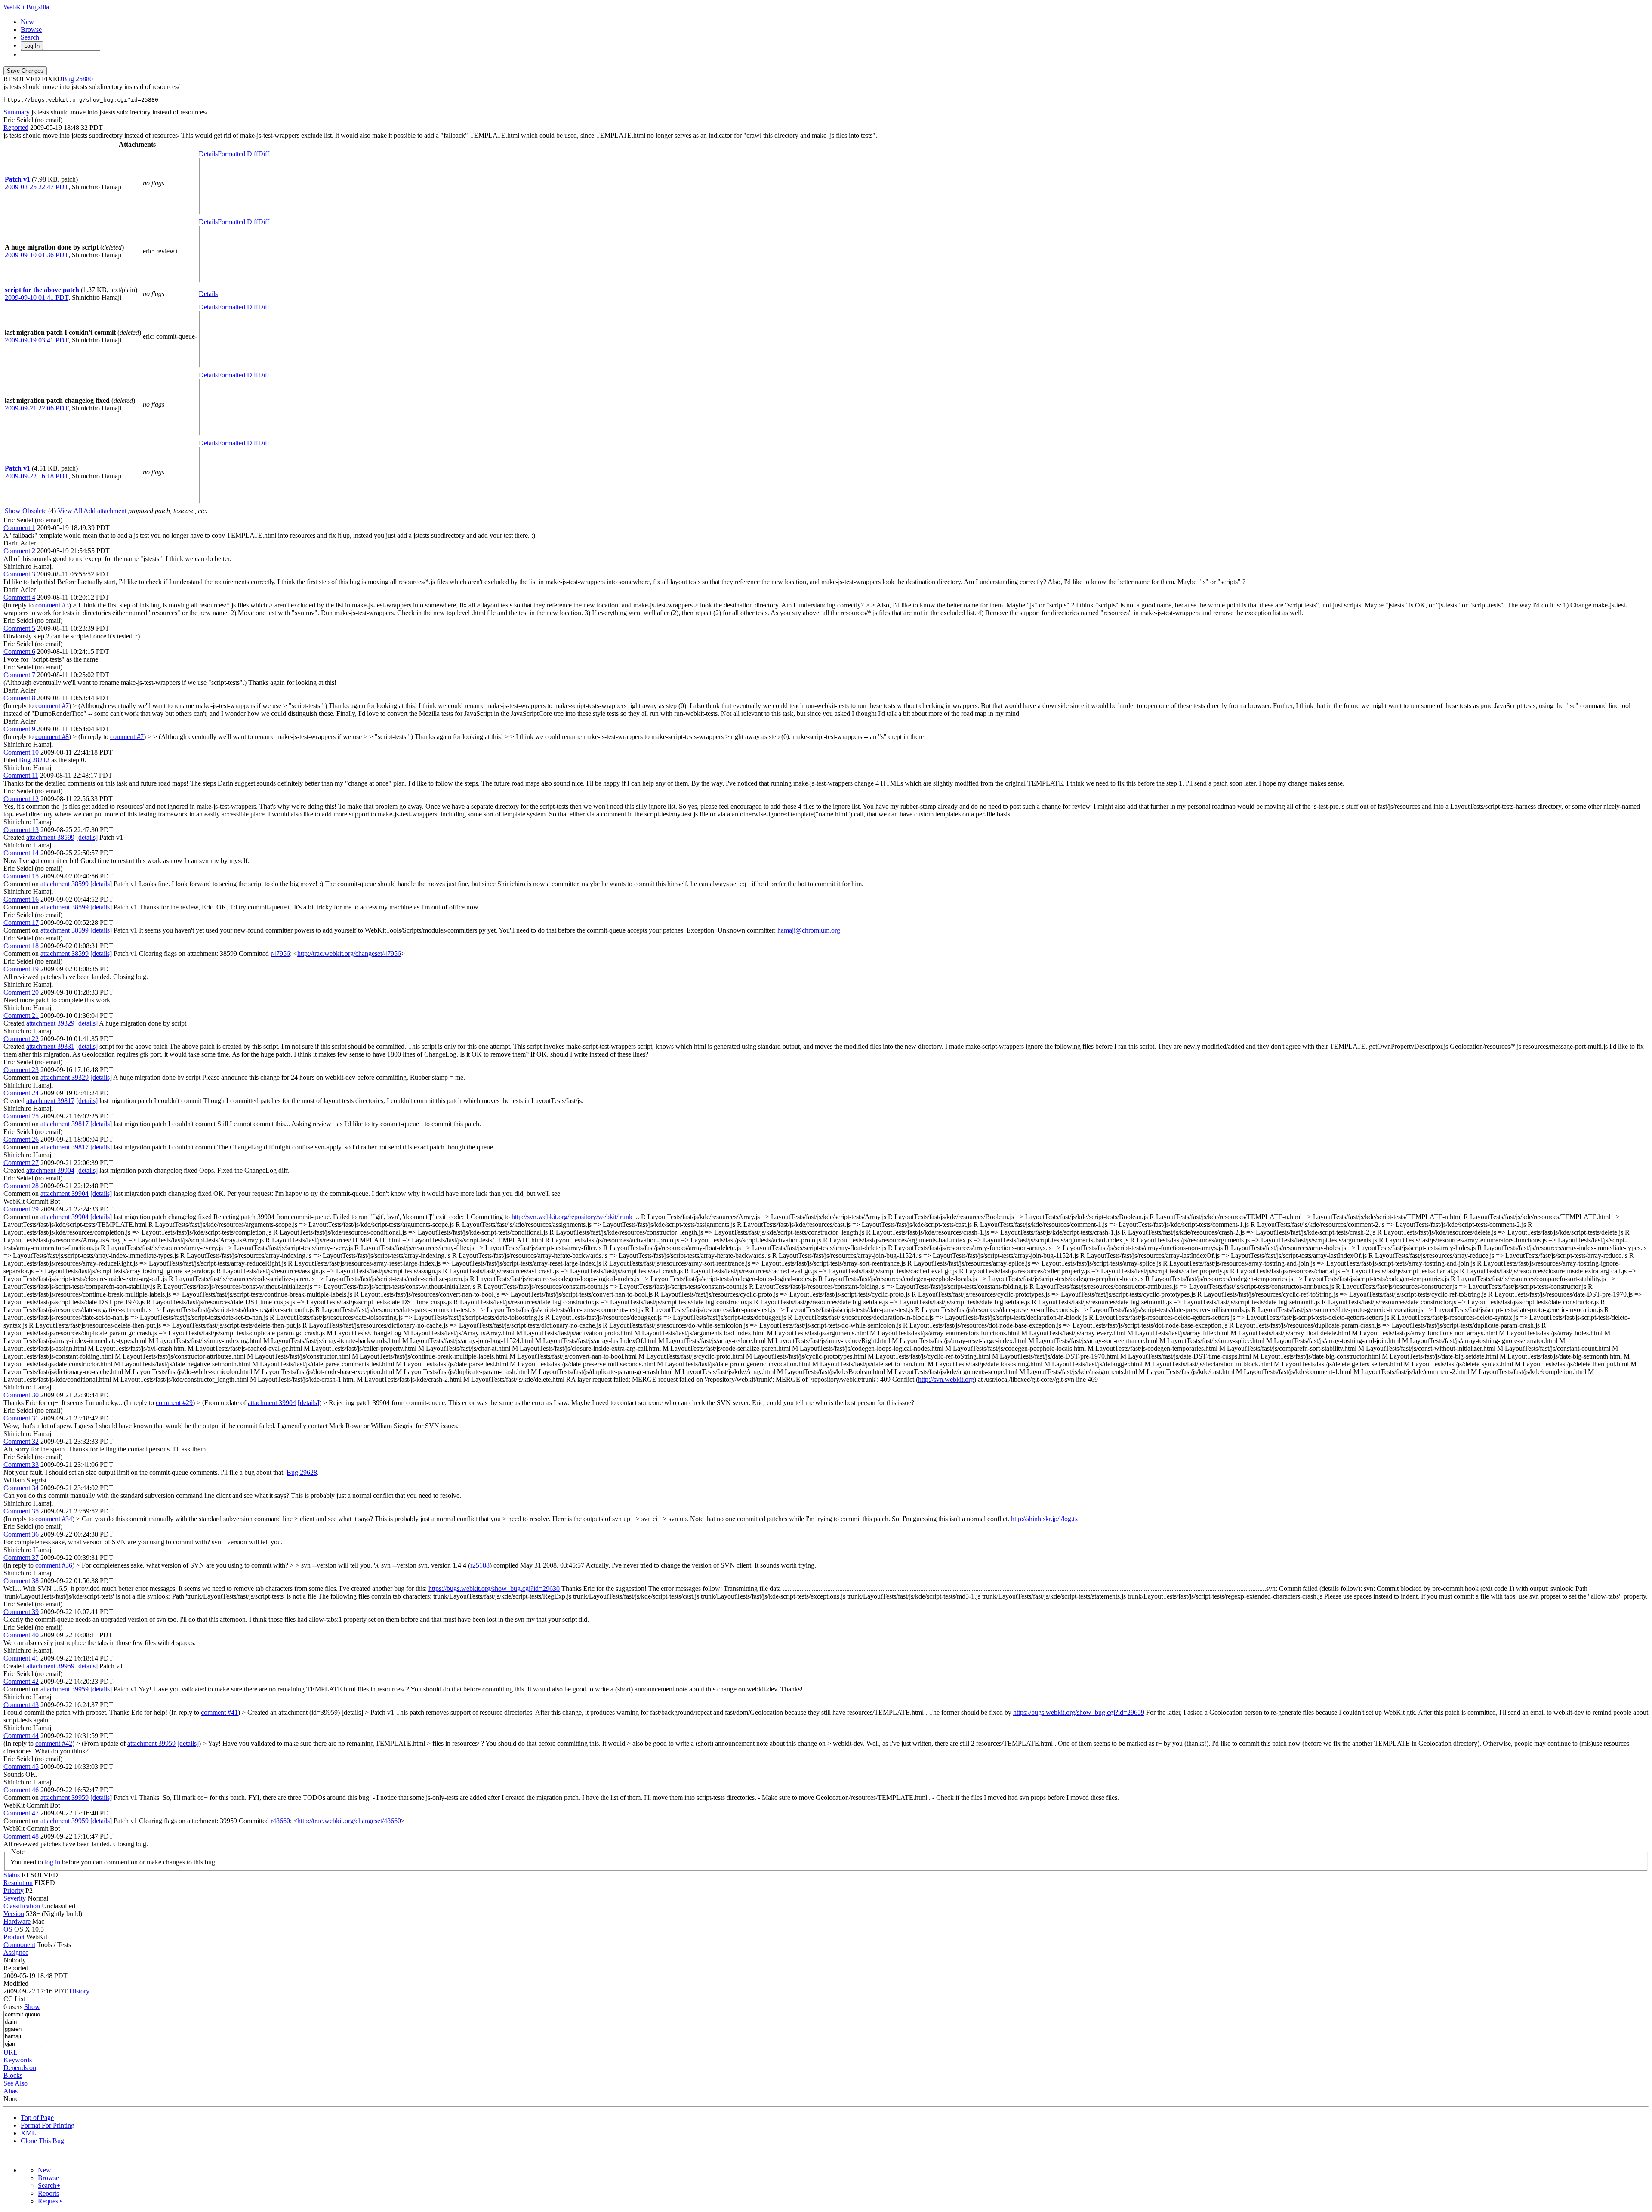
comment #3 (52, 605)
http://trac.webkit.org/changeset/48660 (349, 1821)
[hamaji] (22, 2037)
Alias (11, 2091)
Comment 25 (21, 1116)
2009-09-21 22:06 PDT (37, 408)
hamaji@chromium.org (809, 930)
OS (8, 1929)
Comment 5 (19, 628)
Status (12, 1875)
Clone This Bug (42, 2141)
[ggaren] (22, 2029)
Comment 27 (21, 1163)
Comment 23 (21, 1070)
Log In (32, 46)
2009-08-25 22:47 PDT (37, 187)
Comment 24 (21, 1093)
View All (70, 511)
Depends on (20, 2068)
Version (14, 1914)
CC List (14, 1999)
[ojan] (22, 2044)
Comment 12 (21, 799)
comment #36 (54, 1565)
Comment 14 (21, 853)
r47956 (280, 954)
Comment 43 (21, 1705)
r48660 (280, 1821)
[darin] (22, 2022)
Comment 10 (21, 752)
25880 (84, 79)
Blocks (13, 2075)
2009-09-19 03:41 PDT (37, 340)
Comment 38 (21, 1581)
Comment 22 (21, 1039)
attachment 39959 (50, 1666)
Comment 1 (19, 528)
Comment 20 (21, 992)
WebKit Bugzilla (26, 7)
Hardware (17, 1921)
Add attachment (105, 511)
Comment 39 (21, 1612)
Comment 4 (19, 597)
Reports (48, 2193)
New (27, 22)
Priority (14, 1890)
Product (14, 1937)
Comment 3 (19, 574)
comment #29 (174, 1403)
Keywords (18, 2060)
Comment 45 (21, 1767)
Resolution (18, 1883)
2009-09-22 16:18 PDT (37, 476)
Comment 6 (19, 652)
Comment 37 (21, 1557)
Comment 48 (21, 1836)
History (79, 1991)
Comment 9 (19, 729)
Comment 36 (21, 1534)
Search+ (32, 37)
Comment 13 (21, 830)
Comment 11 (21, 775)
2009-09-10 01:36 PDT (37, 255)
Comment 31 (21, 1418)
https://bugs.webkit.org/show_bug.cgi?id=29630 (494, 1588)
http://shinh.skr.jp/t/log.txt (1045, 1519)
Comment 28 (21, 1186)
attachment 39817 (50, 1101)
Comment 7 (19, 675)
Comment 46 (21, 1790)
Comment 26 (21, 1139)
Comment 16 (21, 899)
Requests (50, 2201)
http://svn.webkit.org (946, 1379)
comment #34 (54, 1519)
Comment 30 (21, 1395)
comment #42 (54, 1743)
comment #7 (52, 706)
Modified (16, 1983)
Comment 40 (21, 1635)
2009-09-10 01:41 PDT (37, 297)
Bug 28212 (34, 760)
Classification (22, 1906)
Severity (15, 1898)
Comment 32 (21, 1441)
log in (52, 1862)
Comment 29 (21, 1209)
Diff (264, 154)
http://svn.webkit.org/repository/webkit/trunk (572, 1217)
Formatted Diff (238, 154)
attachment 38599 (50, 837)
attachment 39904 (50, 1170)
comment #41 (219, 1712)
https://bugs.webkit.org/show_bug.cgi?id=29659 (1079, 1712)
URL (11, 2052)
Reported (16, 128)
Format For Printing (48, 2125)
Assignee (16, 1952)
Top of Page (37, 2118)
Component (19, 1945)
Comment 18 (21, 946)
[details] (87, 837)
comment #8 (52, 737)
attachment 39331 (50, 1046)
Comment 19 (21, 969)
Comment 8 (19, 698)
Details (208, 154)
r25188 (480, 1565)
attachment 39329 (50, 1023)
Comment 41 (21, 1658)
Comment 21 (21, 1015)
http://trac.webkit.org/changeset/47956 (349, 954)
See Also (15, 2083)
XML (28, 2133)
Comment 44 (21, 1736)
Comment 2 (19, 551)
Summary (17, 112)
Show (32, 2007)
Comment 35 (21, 1511)
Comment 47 (21, 1813)
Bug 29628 (302, 1472)
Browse (31, 29)
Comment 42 (21, 1681)
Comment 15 (21, 876)
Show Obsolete (26, 511)
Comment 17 (21, 923)
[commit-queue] (22, 2015)
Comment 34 (21, 1488)
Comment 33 (21, 1465)
